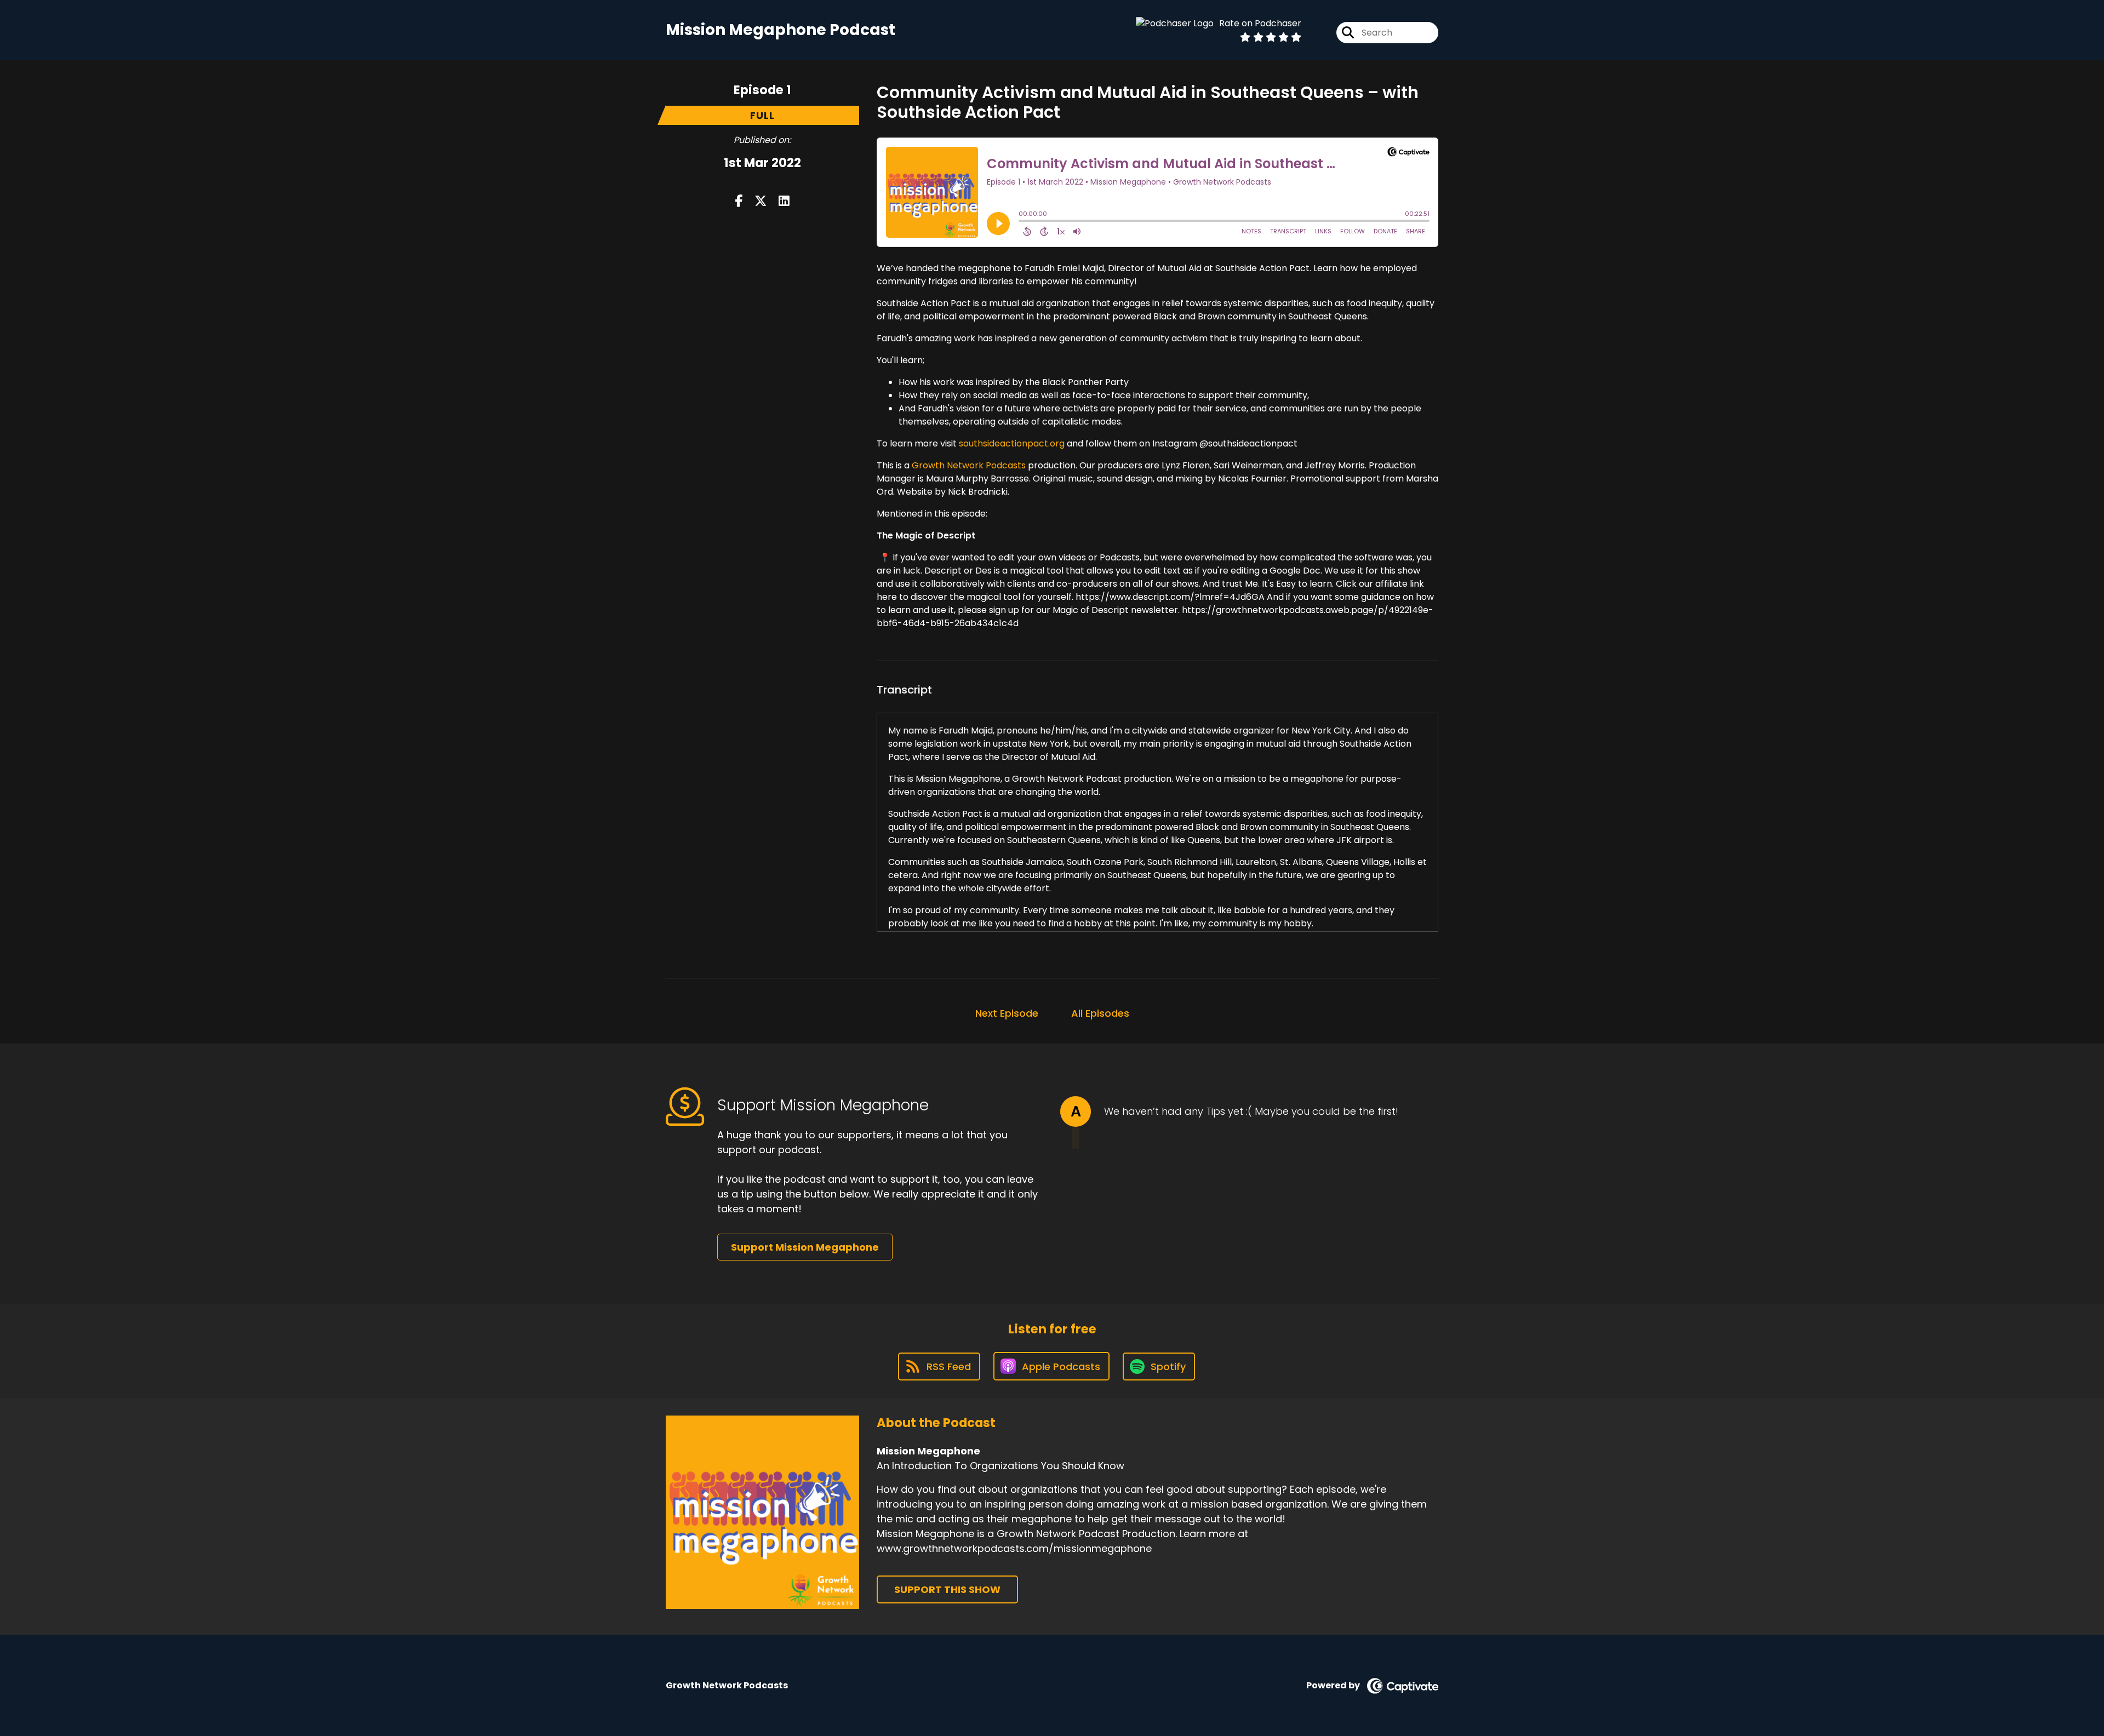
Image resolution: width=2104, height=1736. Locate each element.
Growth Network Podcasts (969, 465)
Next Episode (1007, 1013)
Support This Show (947, 1589)
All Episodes (1100, 1013)
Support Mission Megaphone (805, 1247)
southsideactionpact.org (1012, 443)
